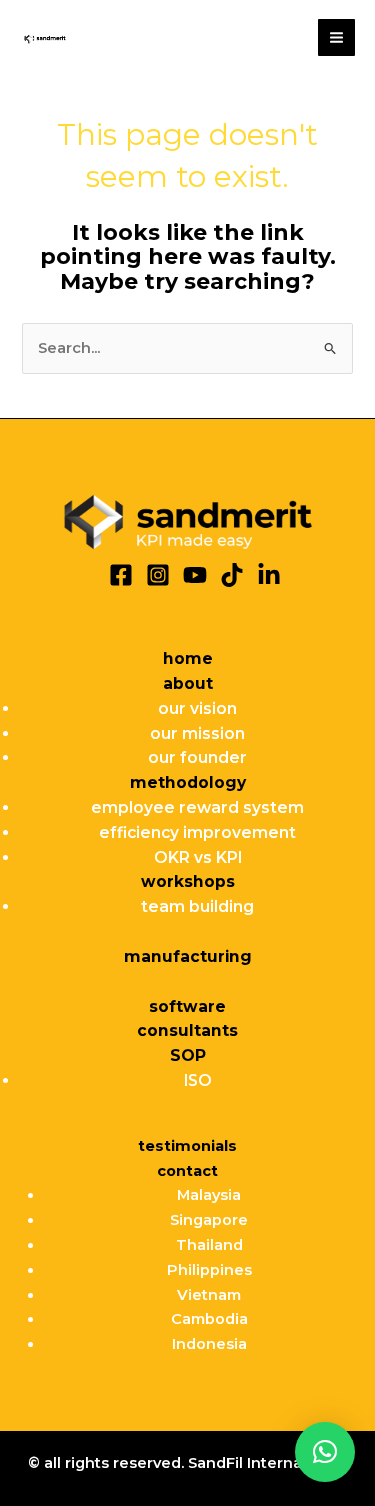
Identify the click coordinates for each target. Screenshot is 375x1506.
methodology (188, 782)
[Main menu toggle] (336, 37)
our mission (197, 733)
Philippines (209, 1270)
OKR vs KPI (198, 857)
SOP (188, 1055)
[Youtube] (195, 575)
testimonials (187, 1146)
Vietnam (209, 1295)
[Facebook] (121, 575)
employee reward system (197, 807)
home (188, 658)
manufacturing (188, 956)
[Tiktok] (232, 575)
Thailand (209, 1245)
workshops (188, 881)
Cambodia (209, 1319)
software (187, 1006)
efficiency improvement (197, 832)
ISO (198, 1080)
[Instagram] (158, 575)
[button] (325, 1452)
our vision (197, 708)
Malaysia (209, 1195)
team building (197, 906)
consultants (187, 1030)
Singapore (209, 1220)
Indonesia (209, 1344)
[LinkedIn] (269, 575)
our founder (197, 757)
